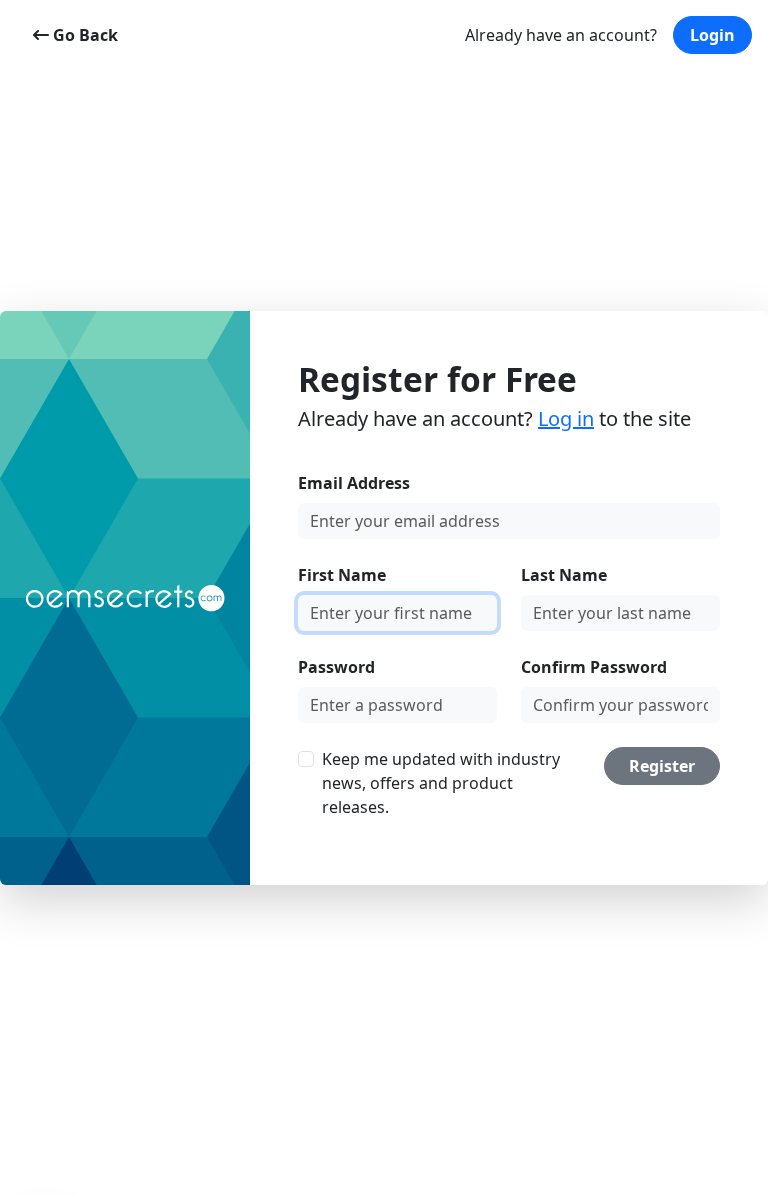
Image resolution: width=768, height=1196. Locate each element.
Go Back (83, 35)
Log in (566, 418)
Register (662, 766)
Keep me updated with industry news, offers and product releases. (441, 783)
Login (712, 35)
